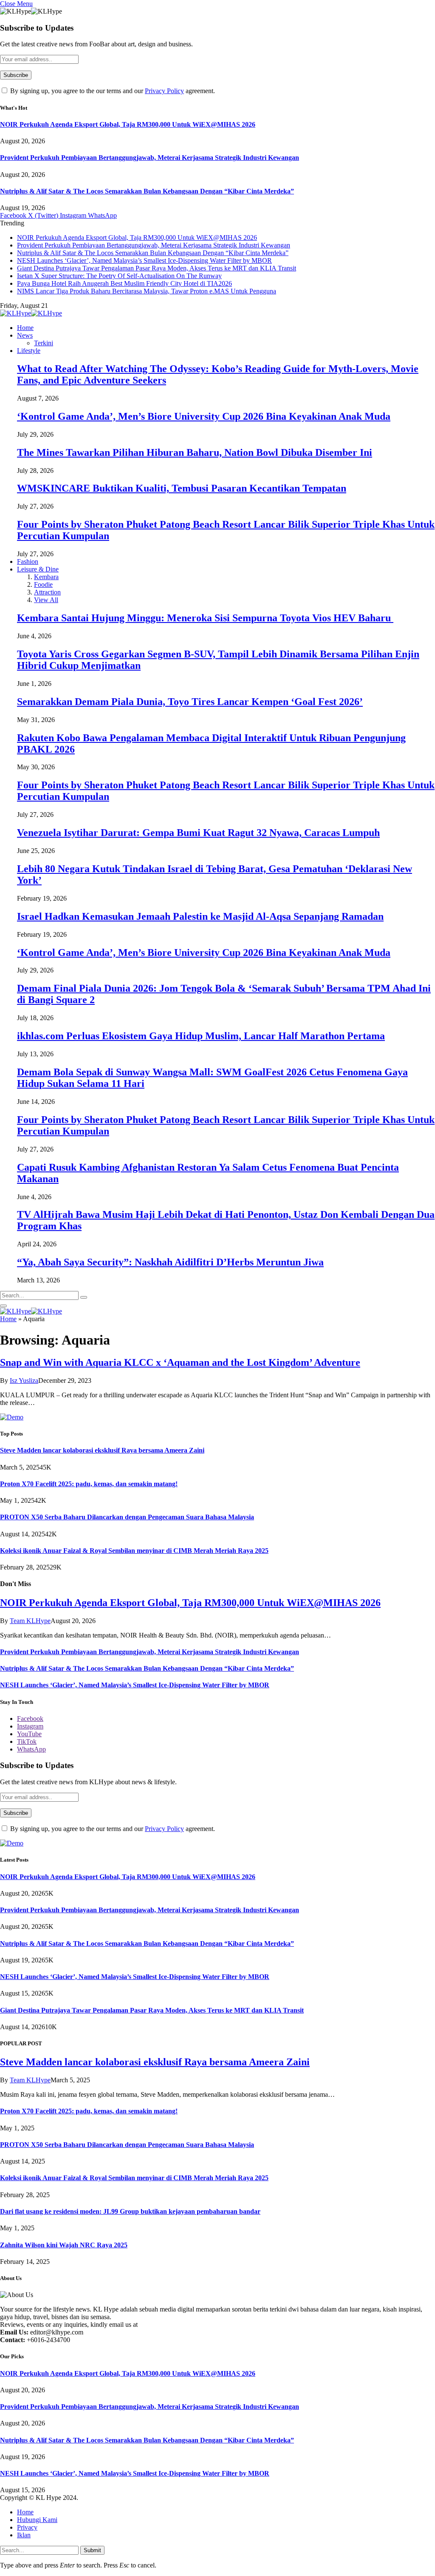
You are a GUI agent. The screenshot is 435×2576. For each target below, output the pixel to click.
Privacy (27, 2527)
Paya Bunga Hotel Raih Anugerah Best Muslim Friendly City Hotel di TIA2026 (124, 283)
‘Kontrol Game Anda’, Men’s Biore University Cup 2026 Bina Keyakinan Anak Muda (204, 416)
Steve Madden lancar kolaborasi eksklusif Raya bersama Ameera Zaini (102, 1450)
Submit (92, 2550)
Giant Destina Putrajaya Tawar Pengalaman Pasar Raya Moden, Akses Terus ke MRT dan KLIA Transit (157, 268)
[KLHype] (31, 313)
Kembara (46, 577)
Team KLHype (30, 1621)
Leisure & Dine (38, 569)
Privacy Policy (164, 91)
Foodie (43, 584)
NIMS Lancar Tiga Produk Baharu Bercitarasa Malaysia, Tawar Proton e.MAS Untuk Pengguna (147, 291)
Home (25, 328)
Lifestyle (29, 351)
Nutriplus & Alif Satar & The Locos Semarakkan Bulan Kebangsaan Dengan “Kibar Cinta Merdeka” (147, 191)
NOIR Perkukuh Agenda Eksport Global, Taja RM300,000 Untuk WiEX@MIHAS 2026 (128, 124)
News (25, 335)
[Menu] (3, 1306)
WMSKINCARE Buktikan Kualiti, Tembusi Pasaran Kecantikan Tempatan (182, 488)
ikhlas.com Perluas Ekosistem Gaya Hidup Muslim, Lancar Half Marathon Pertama (201, 1036)
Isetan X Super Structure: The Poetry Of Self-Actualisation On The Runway (119, 276)
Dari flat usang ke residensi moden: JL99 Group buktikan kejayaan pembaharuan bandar (130, 2211)
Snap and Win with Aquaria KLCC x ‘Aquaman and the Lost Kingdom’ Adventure (180, 1362)
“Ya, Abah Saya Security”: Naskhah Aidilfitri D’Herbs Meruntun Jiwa (170, 1262)
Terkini (44, 343)
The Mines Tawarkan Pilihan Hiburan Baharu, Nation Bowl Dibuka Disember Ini (195, 452)
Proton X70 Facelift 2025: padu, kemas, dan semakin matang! (89, 1484)
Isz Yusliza (24, 1380)
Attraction (47, 592)
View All (46, 600)
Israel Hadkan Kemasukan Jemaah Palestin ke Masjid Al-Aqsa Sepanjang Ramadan (200, 916)
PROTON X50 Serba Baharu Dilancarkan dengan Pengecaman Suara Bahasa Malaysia (127, 1517)
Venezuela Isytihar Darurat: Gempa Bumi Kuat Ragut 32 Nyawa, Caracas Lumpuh (198, 833)
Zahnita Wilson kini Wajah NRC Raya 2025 (64, 2245)
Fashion (28, 562)
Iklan (24, 2535)
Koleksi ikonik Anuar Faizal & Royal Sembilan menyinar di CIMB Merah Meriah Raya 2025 (134, 1551)
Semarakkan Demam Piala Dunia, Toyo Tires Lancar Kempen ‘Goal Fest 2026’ (190, 702)
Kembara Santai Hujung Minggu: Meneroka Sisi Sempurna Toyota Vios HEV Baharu (205, 618)
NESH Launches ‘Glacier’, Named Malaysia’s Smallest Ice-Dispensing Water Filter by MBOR (144, 260)
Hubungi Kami (37, 2520)
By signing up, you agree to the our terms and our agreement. (112, 91)
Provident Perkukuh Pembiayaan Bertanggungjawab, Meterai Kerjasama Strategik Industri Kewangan (150, 158)
